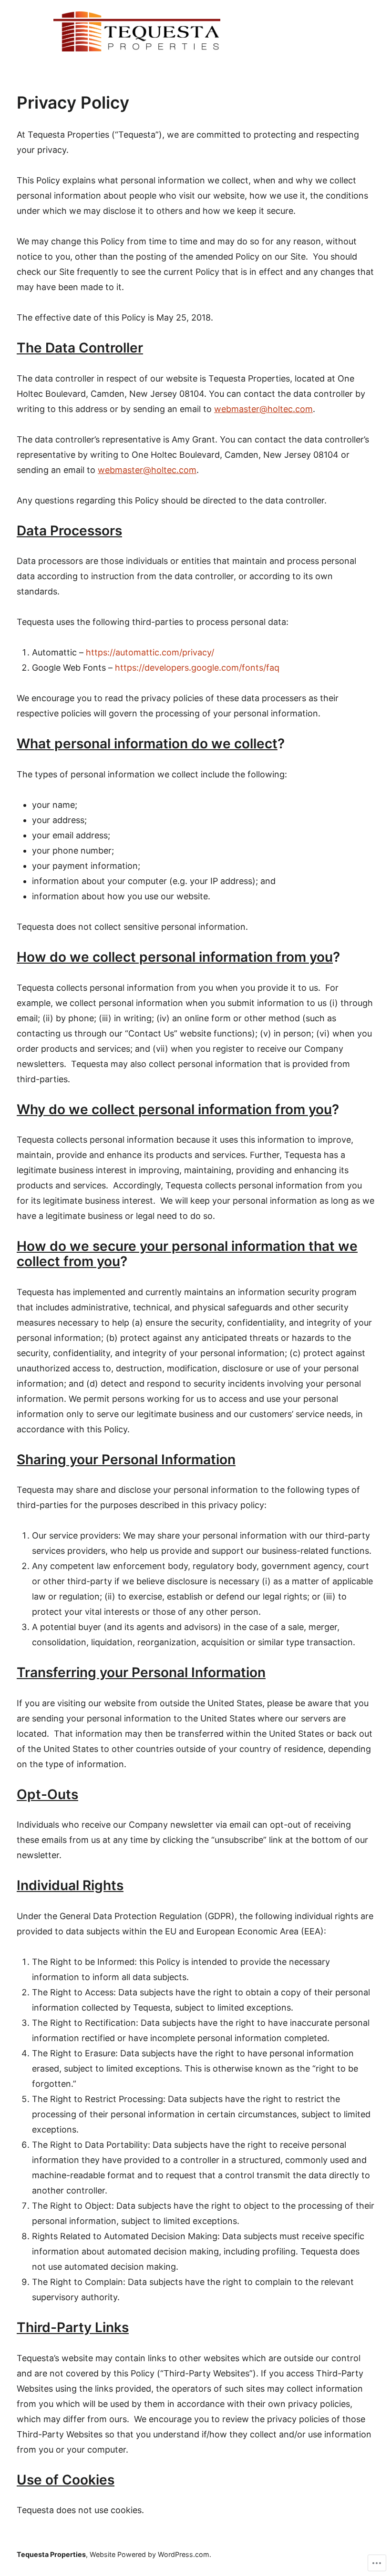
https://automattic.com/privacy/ (150, 652)
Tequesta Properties (51, 2554)
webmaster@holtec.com (263, 409)
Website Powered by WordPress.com (149, 2554)
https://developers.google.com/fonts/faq (197, 668)
